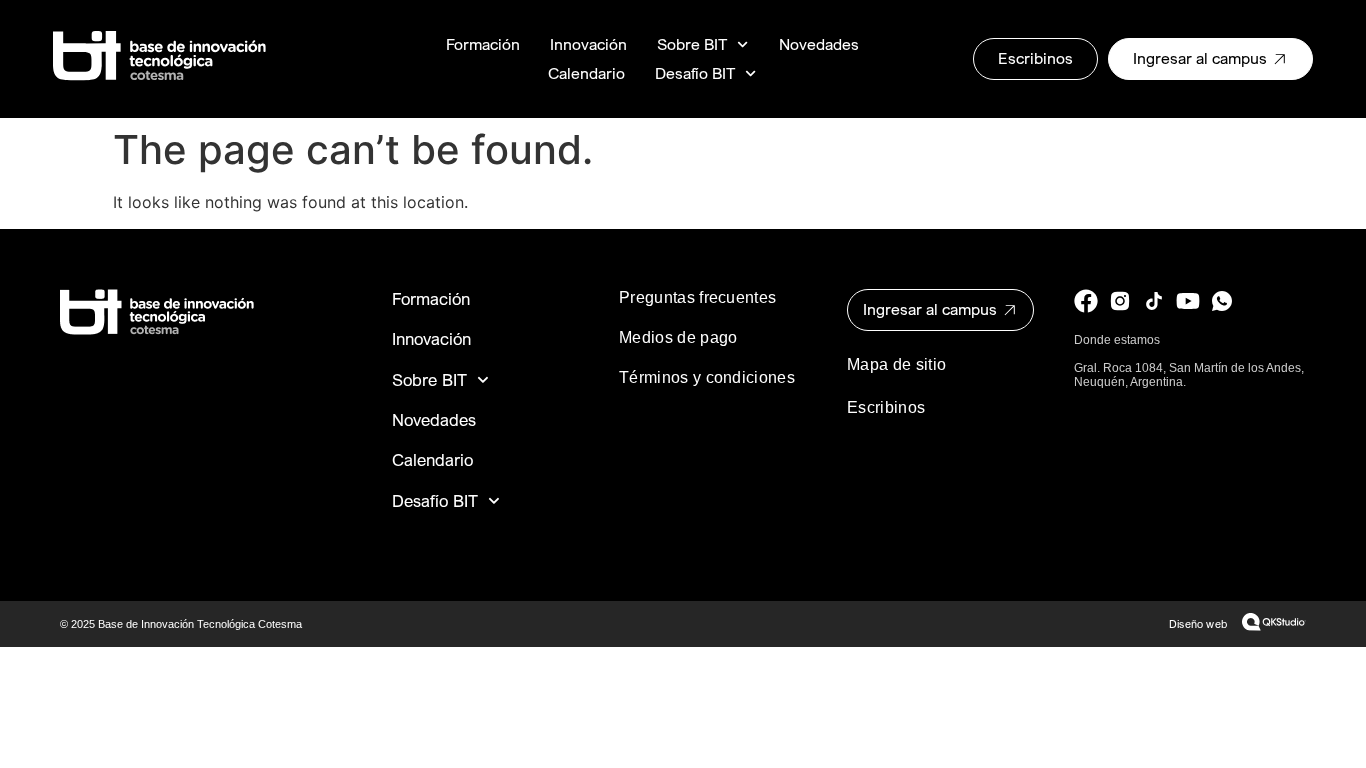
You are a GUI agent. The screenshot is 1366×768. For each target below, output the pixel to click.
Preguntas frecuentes (697, 297)
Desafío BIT (695, 73)
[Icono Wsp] (1222, 301)
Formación (483, 44)
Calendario (586, 73)
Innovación (588, 44)
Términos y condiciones (707, 377)
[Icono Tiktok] (1154, 301)
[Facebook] (1086, 301)
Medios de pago (678, 337)
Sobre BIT (692, 44)
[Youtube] (1188, 301)
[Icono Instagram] (1120, 301)
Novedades (819, 44)
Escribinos (886, 407)
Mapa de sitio (896, 364)
